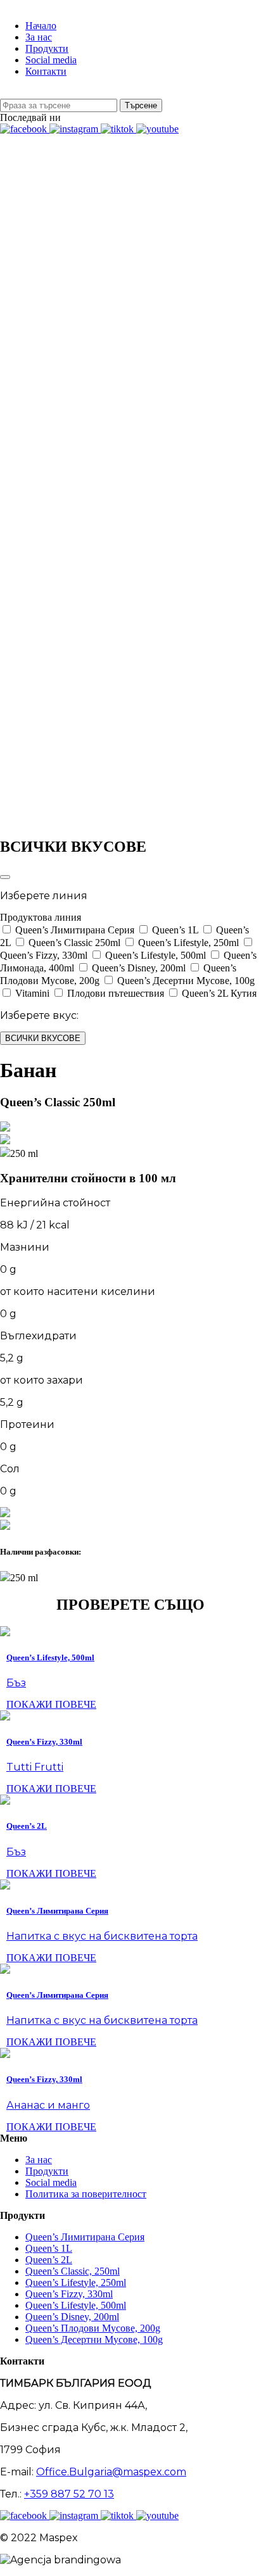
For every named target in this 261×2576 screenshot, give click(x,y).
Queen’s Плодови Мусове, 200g (93, 2328)
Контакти (46, 71)
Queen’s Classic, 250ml (73, 2271)
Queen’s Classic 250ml (46, 173)
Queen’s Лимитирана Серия (85, 2237)
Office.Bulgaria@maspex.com (111, 2472)
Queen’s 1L (49, 2248)
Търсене (141, 105)
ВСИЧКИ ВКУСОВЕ (43, 1038)
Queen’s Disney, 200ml (72, 2317)
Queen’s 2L (49, 2260)
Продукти (47, 2171)
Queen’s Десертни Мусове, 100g (94, 2339)
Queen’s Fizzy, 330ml (69, 2294)
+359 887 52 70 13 (69, 2494)
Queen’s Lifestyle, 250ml (76, 2282)
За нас (39, 2160)
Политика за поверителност (86, 2194)
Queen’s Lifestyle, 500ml (76, 2305)
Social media (51, 2182)
